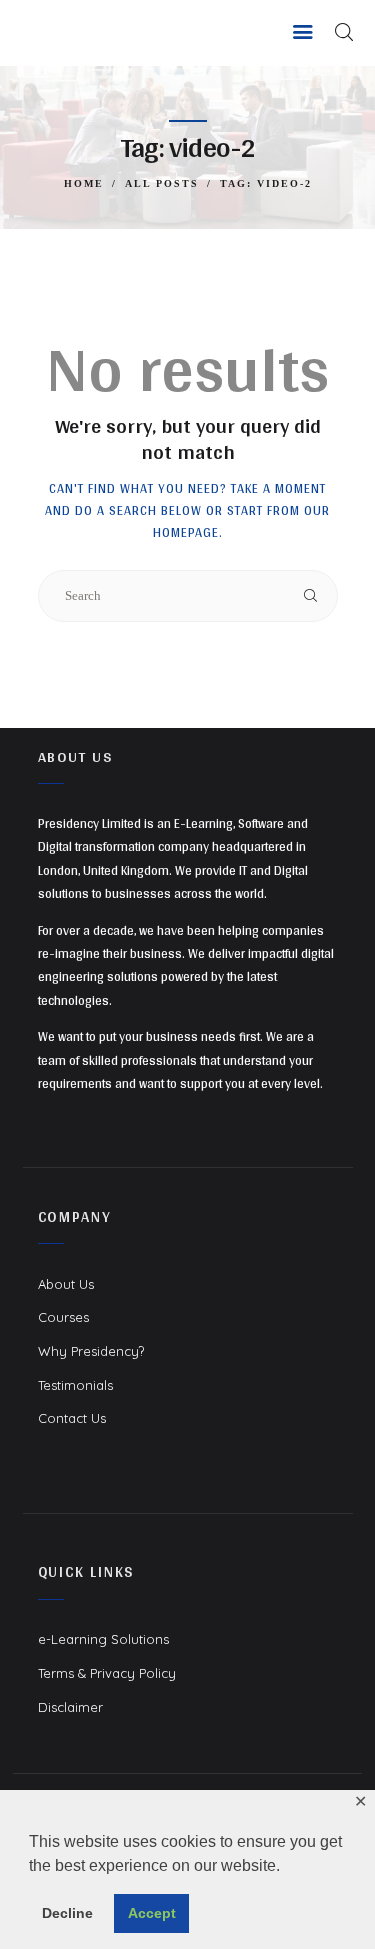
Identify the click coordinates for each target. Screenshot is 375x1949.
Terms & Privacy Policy (107, 1673)
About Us (66, 1284)
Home (84, 183)
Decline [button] (67, 1913)
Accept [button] (152, 1913)
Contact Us (72, 1418)
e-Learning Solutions (103, 1639)
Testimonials (75, 1385)
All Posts (162, 183)
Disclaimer (70, 1707)
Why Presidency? (91, 1351)
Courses (63, 1317)
